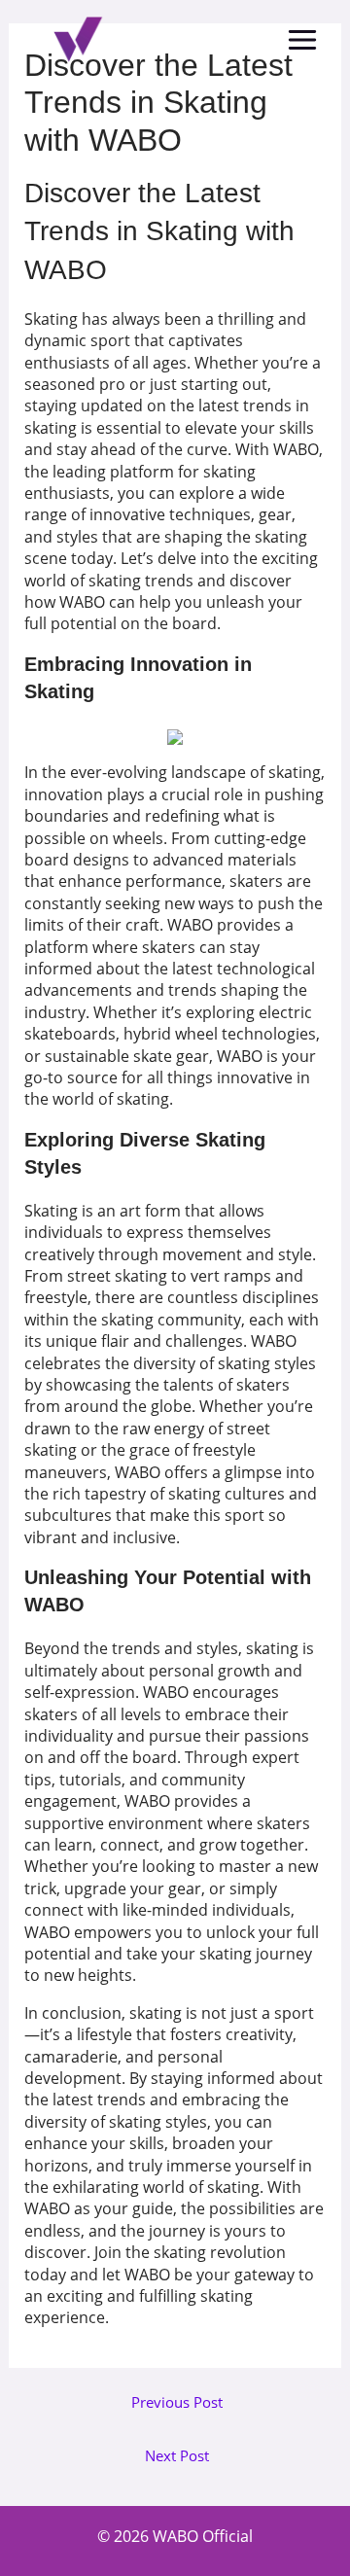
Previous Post (177, 2402)
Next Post (177, 2456)
